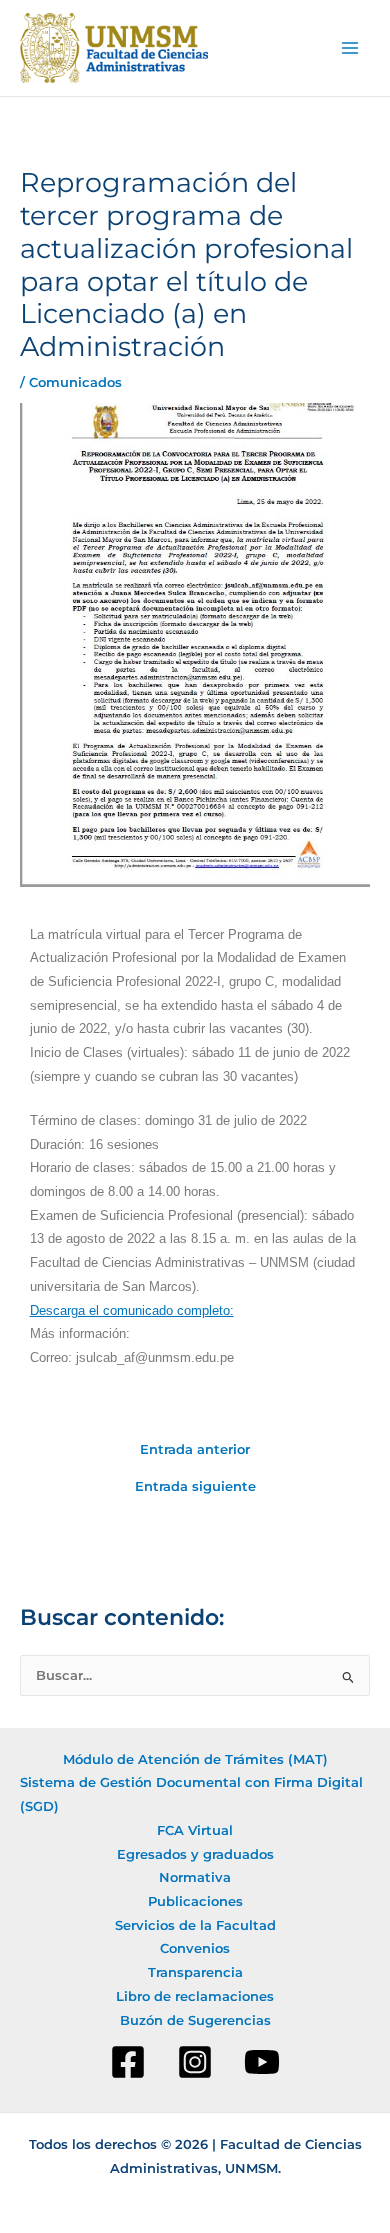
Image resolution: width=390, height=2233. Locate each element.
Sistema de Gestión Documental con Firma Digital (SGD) (191, 1794)
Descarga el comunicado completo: (132, 1310)
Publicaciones (195, 1901)
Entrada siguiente (195, 1487)
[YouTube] (262, 2062)
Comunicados (75, 382)
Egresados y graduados (195, 1854)
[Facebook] (128, 2062)
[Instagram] (195, 2062)
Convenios (195, 1948)
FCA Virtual (195, 1830)
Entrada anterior (195, 1450)
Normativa (195, 1877)
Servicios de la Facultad (195, 1925)
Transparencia (195, 1972)
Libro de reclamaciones (195, 1996)
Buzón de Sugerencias (195, 2020)
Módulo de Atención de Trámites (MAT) (195, 1759)
